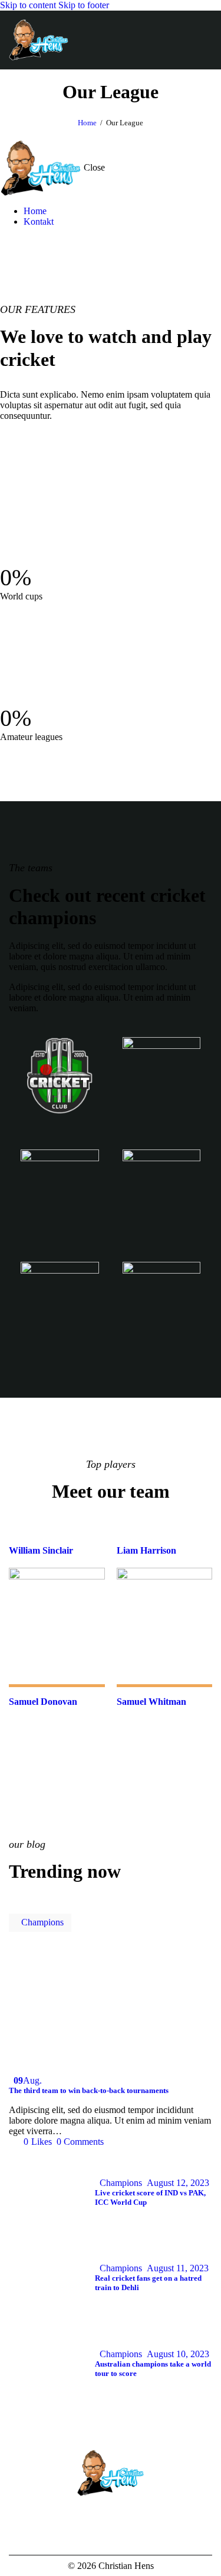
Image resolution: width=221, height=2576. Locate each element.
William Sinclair (41, 1550)
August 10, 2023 (178, 2354)
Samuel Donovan (43, 1702)
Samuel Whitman (151, 1702)
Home (87, 123)
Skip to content (28, 5)
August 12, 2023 (178, 2183)
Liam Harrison (146, 1550)
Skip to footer (84, 5)
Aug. (28, 2080)
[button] (205, 40)
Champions (42, 1922)
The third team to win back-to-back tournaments (89, 2090)
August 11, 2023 (178, 2268)
